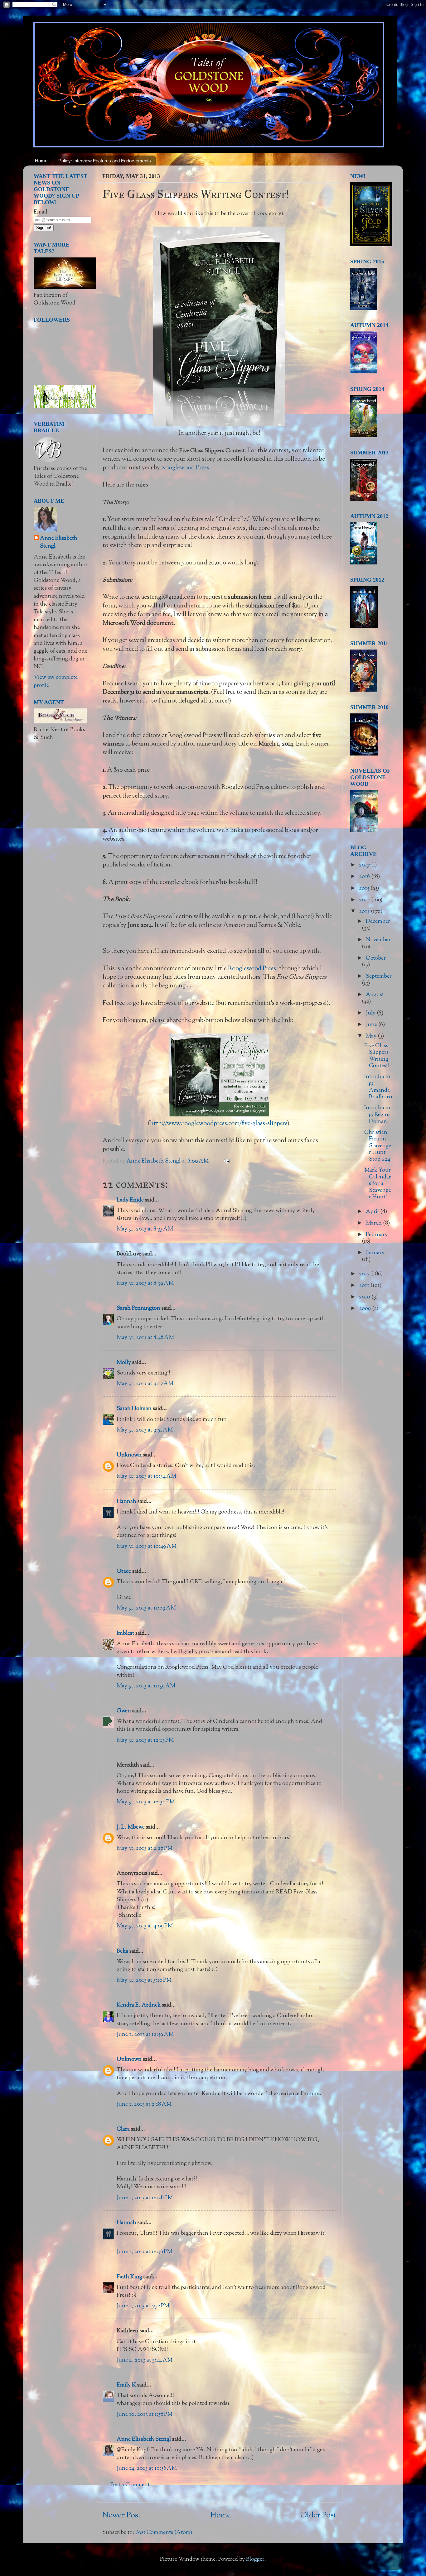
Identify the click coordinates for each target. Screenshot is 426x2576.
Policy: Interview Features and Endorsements (105, 161)
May (372, 1036)
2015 (365, 889)
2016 (365, 877)
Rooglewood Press (185, 468)
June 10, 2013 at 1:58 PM (145, 2415)
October (376, 958)
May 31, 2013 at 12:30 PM (146, 1802)
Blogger (255, 2559)
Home (41, 161)
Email (41, 212)
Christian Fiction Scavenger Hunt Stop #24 (378, 1146)
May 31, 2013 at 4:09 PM (145, 1926)
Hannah (126, 1502)
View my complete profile (56, 681)
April (373, 1212)
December (378, 922)
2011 (365, 1286)
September (379, 976)
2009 (365, 1309)
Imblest (125, 1633)
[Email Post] (226, 1161)
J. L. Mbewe (131, 1827)
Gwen (124, 1711)
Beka (122, 1951)
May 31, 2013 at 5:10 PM (144, 1980)
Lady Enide (130, 1200)
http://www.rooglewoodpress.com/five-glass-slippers (219, 1124)
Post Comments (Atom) (164, 2533)
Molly (124, 1363)
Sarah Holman (134, 1409)
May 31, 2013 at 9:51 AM (145, 1430)
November (378, 940)
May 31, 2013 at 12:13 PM (145, 1740)
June (372, 1025)
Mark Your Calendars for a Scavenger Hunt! (378, 1184)
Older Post (318, 2516)
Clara (123, 2129)
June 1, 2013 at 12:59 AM (145, 2035)
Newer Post (121, 2516)
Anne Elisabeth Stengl (144, 2439)
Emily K (126, 2385)
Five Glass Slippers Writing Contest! (377, 1056)
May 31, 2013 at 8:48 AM (145, 1338)
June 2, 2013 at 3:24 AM (145, 2360)
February (377, 1235)
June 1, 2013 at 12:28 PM (145, 2198)
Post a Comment (130, 2485)
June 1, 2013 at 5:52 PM (143, 2306)
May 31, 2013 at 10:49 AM (147, 1547)
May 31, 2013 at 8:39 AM (145, 1283)
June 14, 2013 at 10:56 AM (147, 2468)
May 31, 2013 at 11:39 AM (146, 1686)
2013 (365, 912)
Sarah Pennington (138, 1308)
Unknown (129, 1455)
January (375, 1253)
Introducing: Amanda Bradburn (378, 1087)
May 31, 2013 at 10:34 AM (146, 1476)
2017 (365, 865)
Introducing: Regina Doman (378, 1115)
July (371, 1013)
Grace (124, 1571)
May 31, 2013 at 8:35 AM (145, 1229)
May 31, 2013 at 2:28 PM (145, 1849)
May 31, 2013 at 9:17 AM (145, 1384)
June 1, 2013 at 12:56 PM (144, 2252)
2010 (365, 1297)
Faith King (129, 2277)
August (375, 995)
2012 (365, 1274)
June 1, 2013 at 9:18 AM (144, 2104)
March (374, 1223)
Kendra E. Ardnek (139, 2005)
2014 (365, 900)
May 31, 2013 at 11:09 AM (146, 1608)
